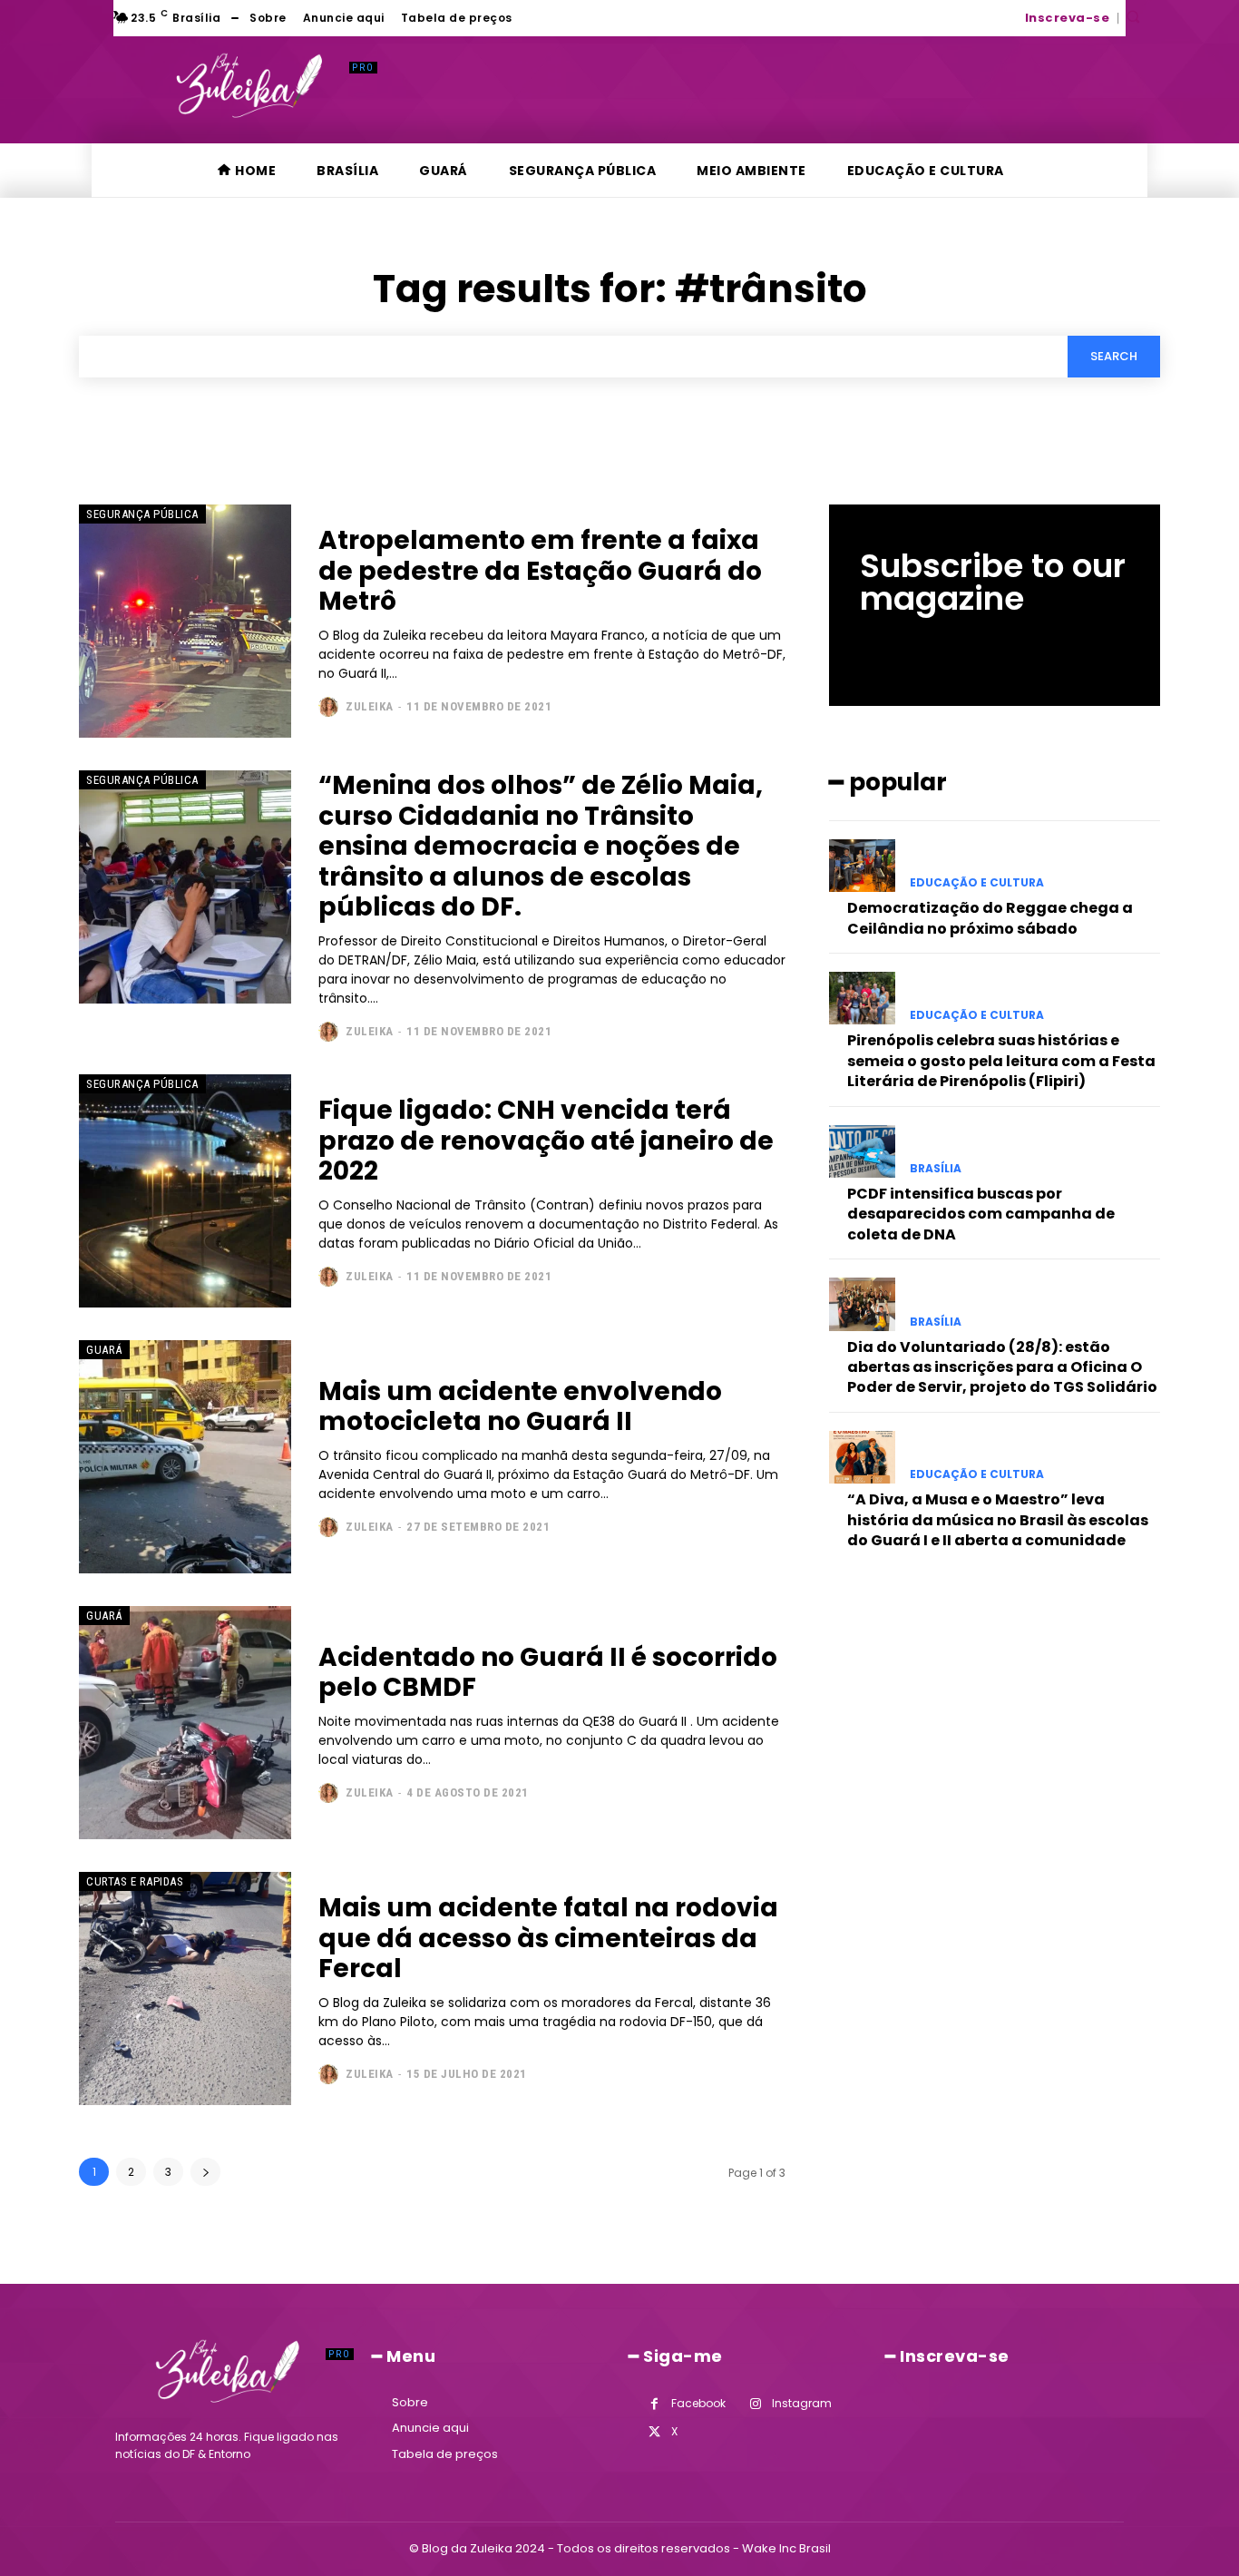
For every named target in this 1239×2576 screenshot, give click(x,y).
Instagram (802, 2403)
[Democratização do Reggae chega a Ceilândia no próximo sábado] (862, 866)
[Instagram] (755, 2404)
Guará (104, 1350)
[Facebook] (654, 2404)
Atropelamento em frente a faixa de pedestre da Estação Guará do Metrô (540, 571)
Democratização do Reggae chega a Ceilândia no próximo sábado (990, 918)
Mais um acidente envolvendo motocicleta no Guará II (520, 1407)
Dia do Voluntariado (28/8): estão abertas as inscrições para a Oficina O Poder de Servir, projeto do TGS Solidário (1002, 1367)
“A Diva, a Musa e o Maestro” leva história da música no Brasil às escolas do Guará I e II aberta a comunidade (998, 1520)
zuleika (370, 706)
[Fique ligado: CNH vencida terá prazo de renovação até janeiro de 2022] (185, 1191)
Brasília (936, 1169)
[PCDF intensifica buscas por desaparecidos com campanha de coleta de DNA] (862, 1151)
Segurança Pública (142, 514)
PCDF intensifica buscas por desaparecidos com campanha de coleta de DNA (981, 1214)
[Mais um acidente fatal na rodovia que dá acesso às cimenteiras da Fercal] (185, 1988)
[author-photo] (331, 707)
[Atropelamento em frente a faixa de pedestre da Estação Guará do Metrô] (185, 621)
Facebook (698, 2403)
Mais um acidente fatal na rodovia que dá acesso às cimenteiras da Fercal (548, 1938)
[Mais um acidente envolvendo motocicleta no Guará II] (185, 1457)
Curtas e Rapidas (135, 1881)
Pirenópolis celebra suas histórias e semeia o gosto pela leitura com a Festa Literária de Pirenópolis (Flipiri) (1001, 1061)
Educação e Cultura (977, 883)
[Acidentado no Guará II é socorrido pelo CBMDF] (185, 1723)
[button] (1133, 16)
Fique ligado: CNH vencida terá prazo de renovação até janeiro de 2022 (546, 1141)
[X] (654, 2432)
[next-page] (205, 2172)
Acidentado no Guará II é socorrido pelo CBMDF (548, 1673)
